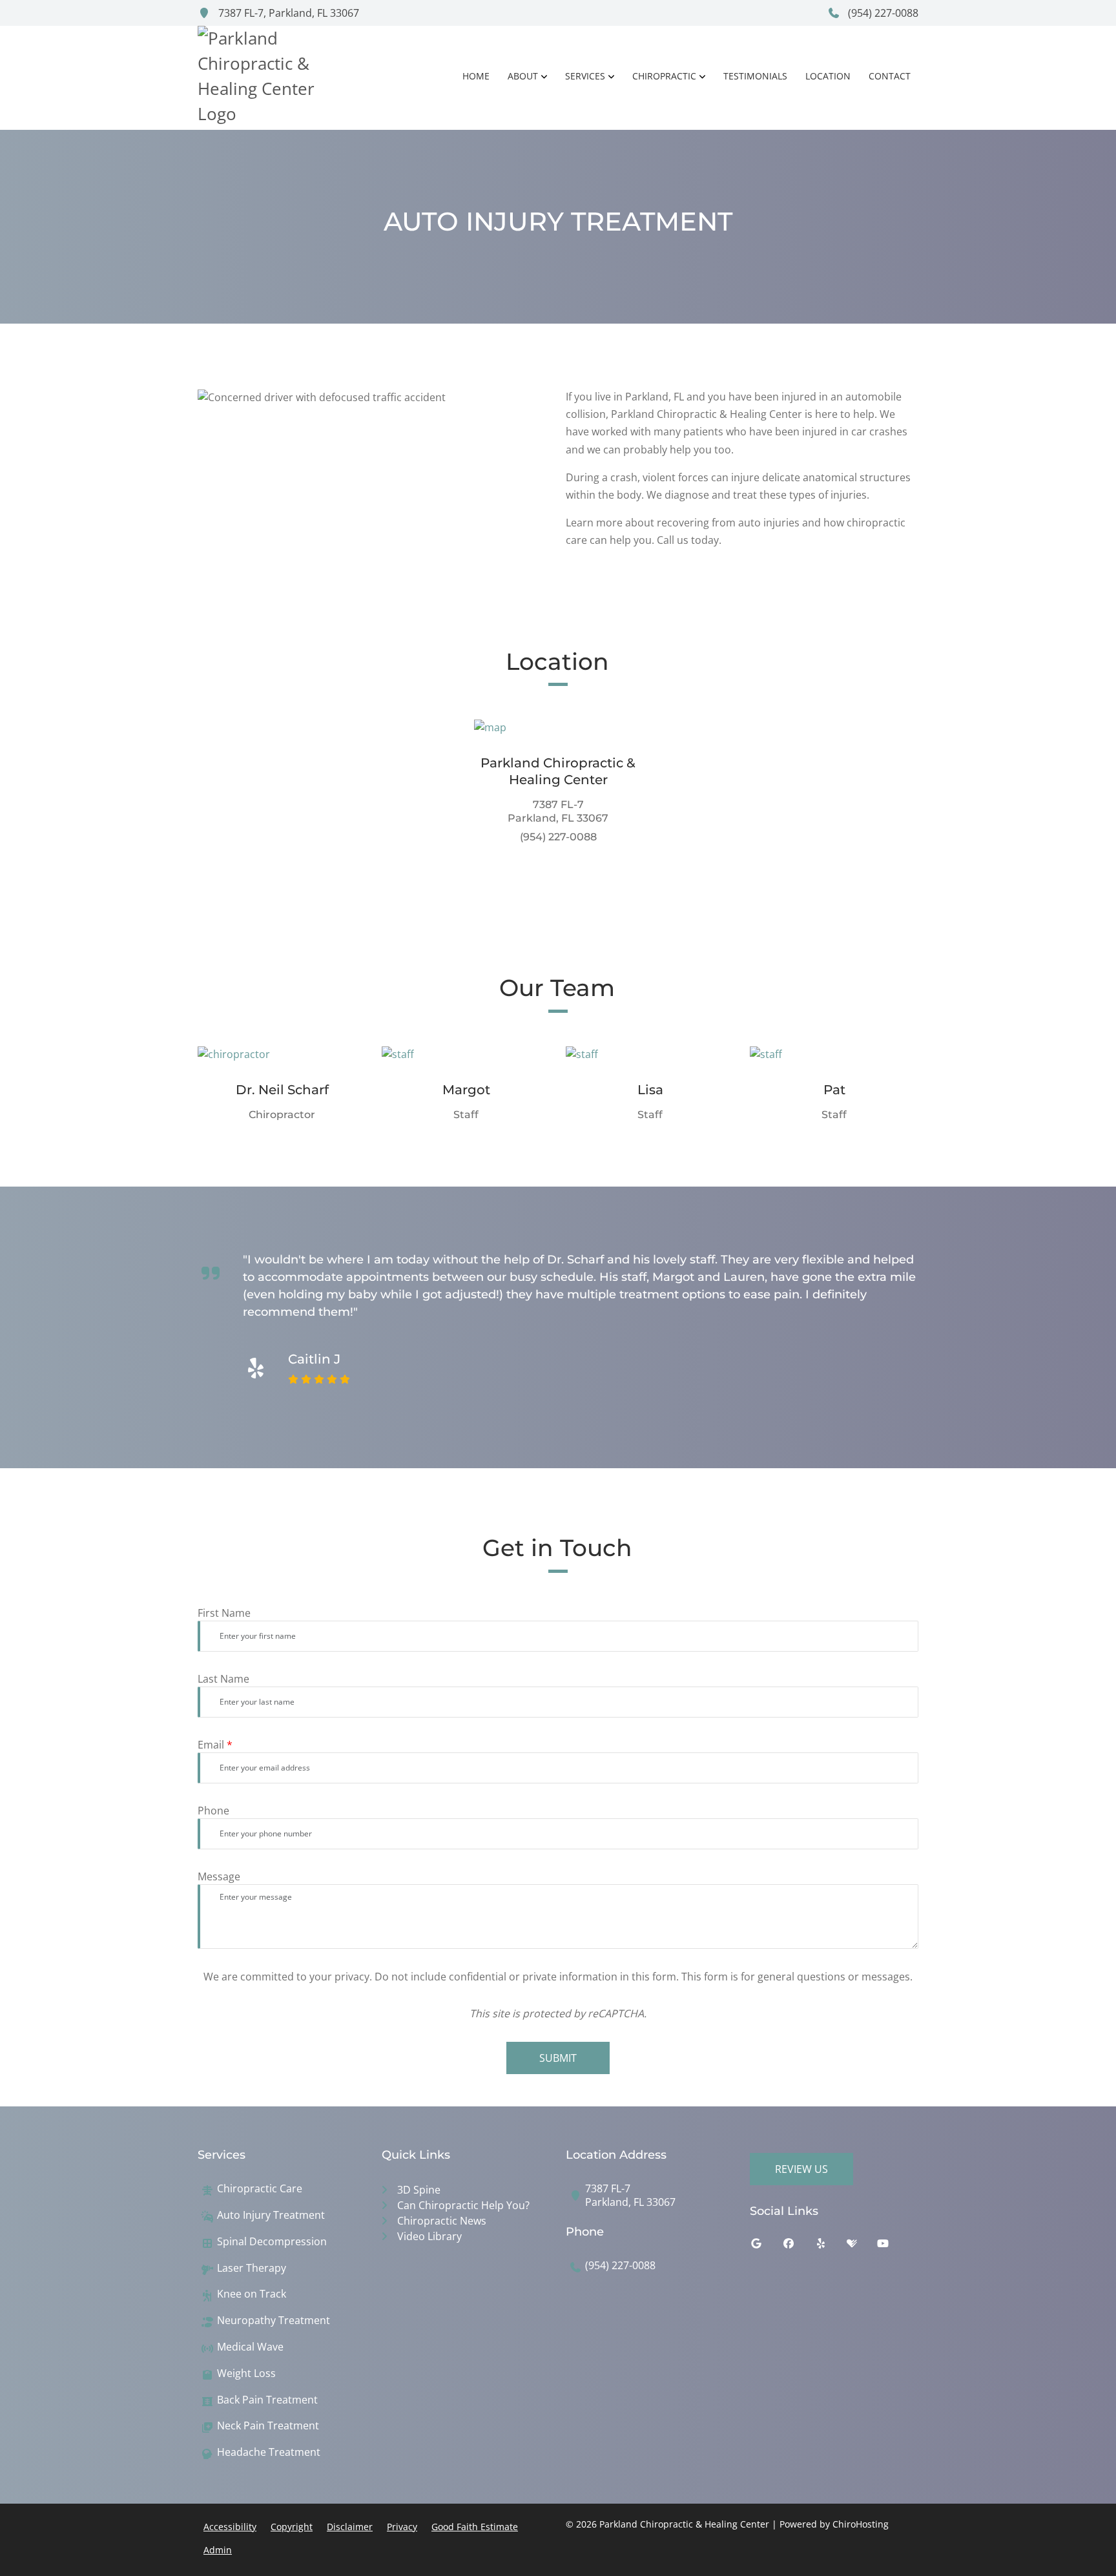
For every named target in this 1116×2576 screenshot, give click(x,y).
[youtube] (893, 2247)
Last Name (223, 1679)
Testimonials (755, 76)
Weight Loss (246, 2373)
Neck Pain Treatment (268, 2426)
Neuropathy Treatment (274, 2321)
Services (585, 76)
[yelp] (831, 2247)
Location (828, 76)
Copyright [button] (292, 2527)
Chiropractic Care (260, 2189)
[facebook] (798, 2247)
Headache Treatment (269, 2452)
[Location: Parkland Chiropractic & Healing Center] (558, 727)
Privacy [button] (402, 2527)
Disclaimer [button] (350, 2527)
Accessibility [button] (230, 2527)
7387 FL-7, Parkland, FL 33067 (287, 13)
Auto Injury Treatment (271, 2215)
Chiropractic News (442, 2221)
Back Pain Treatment (267, 2400)
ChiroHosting (861, 2524)
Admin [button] (218, 2550)
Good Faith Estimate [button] (475, 2527)
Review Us (801, 2169)
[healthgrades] (862, 2247)
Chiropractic (664, 76)
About (523, 76)
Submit (558, 2058)
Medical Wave (250, 2347)
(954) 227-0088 (882, 13)
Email (215, 1745)
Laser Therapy (252, 2268)
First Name (224, 1613)
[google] (766, 2247)
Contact (890, 76)
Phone (213, 1811)
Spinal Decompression (272, 2242)
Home (476, 76)
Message (219, 1876)
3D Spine (419, 2190)
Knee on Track (252, 2294)
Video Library (429, 2236)
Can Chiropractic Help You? (463, 2205)
